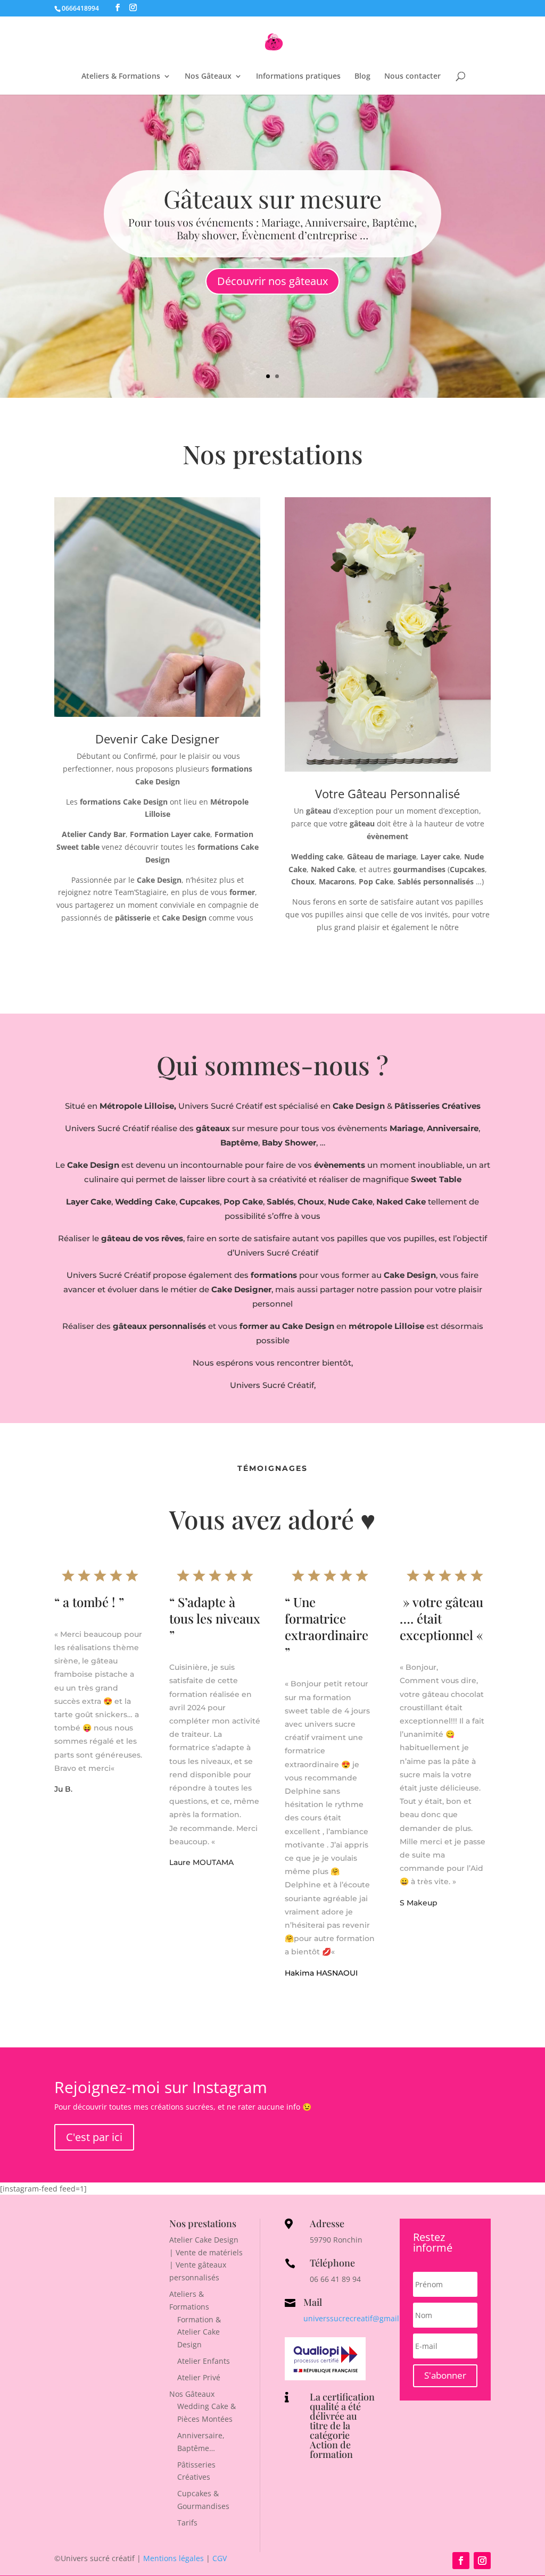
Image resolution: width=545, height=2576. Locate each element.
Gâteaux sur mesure (272, 198)
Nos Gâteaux (208, 77)
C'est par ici (94, 2137)
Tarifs (187, 2523)
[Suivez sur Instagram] (482, 2561)
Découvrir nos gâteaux (272, 281)
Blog (362, 77)
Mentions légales (174, 2558)
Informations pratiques (298, 77)
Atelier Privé (199, 2377)
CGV (220, 2558)
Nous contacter (412, 77)
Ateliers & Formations (121, 77)
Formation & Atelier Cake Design (199, 2332)
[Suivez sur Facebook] (461, 2561)
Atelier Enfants (204, 2361)
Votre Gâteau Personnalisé (387, 793)
